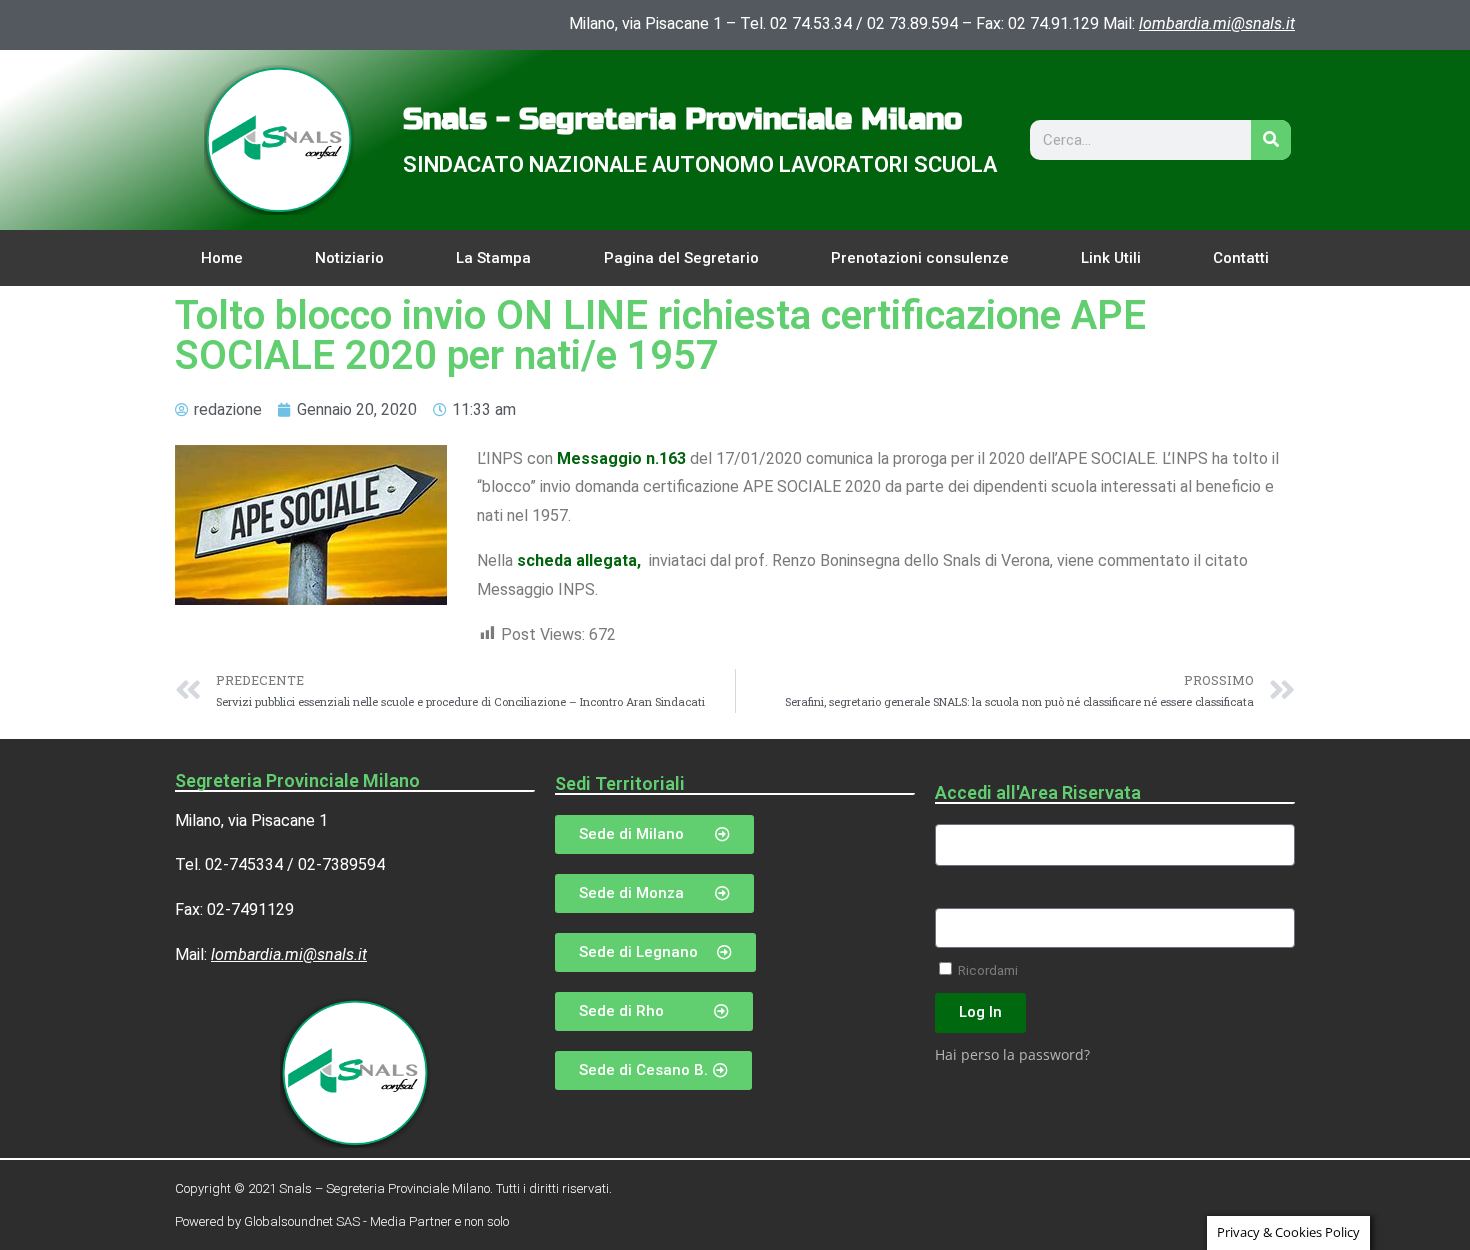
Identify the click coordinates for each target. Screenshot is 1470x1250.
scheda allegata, (581, 560)
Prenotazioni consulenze (920, 258)
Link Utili (1111, 258)
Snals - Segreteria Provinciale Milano (682, 119)
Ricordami (986, 970)
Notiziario (349, 258)
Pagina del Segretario (681, 258)
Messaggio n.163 (621, 458)
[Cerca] (1271, 140)
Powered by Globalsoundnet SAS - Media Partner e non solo (342, 1221)
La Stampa (493, 258)
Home (222, 258)
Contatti (1241, 258)
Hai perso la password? (1012, 1054)
